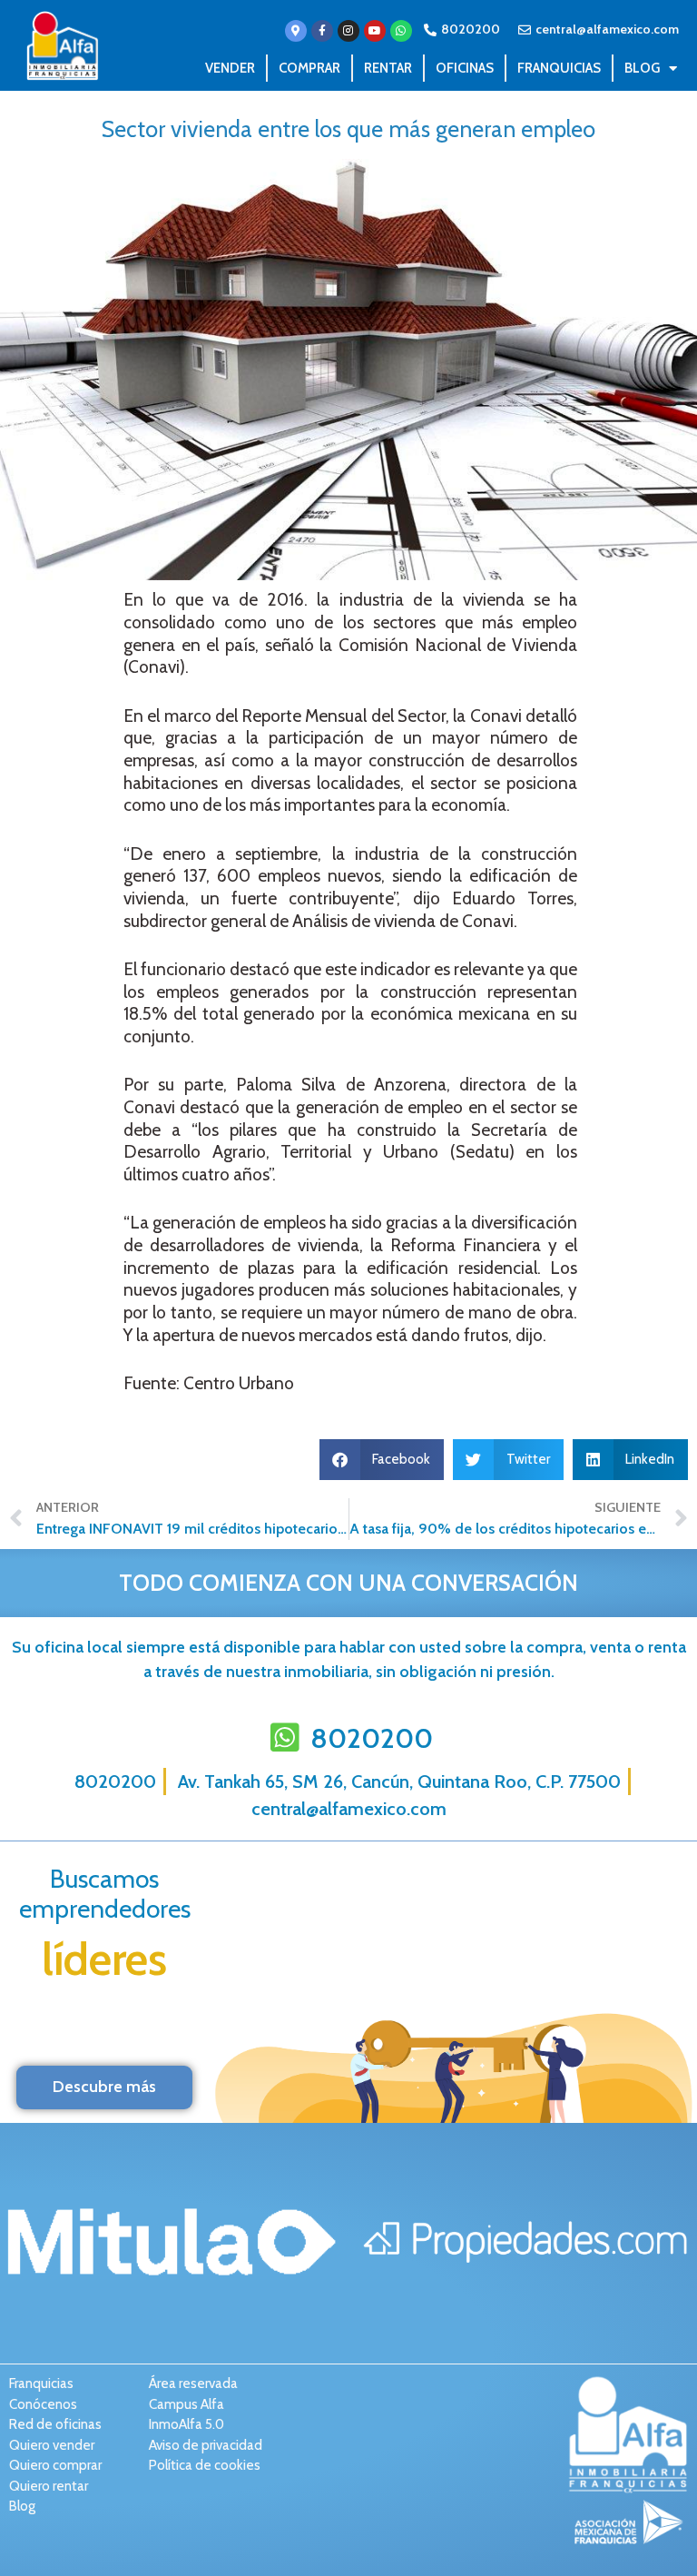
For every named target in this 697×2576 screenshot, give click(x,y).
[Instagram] (348, 31)
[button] (382, 1460)
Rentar (388, 68)
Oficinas (465, 68)
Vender (230, 68)
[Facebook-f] (322, 31)
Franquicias (559, 68)
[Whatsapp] (401, 31)
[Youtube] (375, 31)
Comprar (309, 68)
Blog (642, 68)
